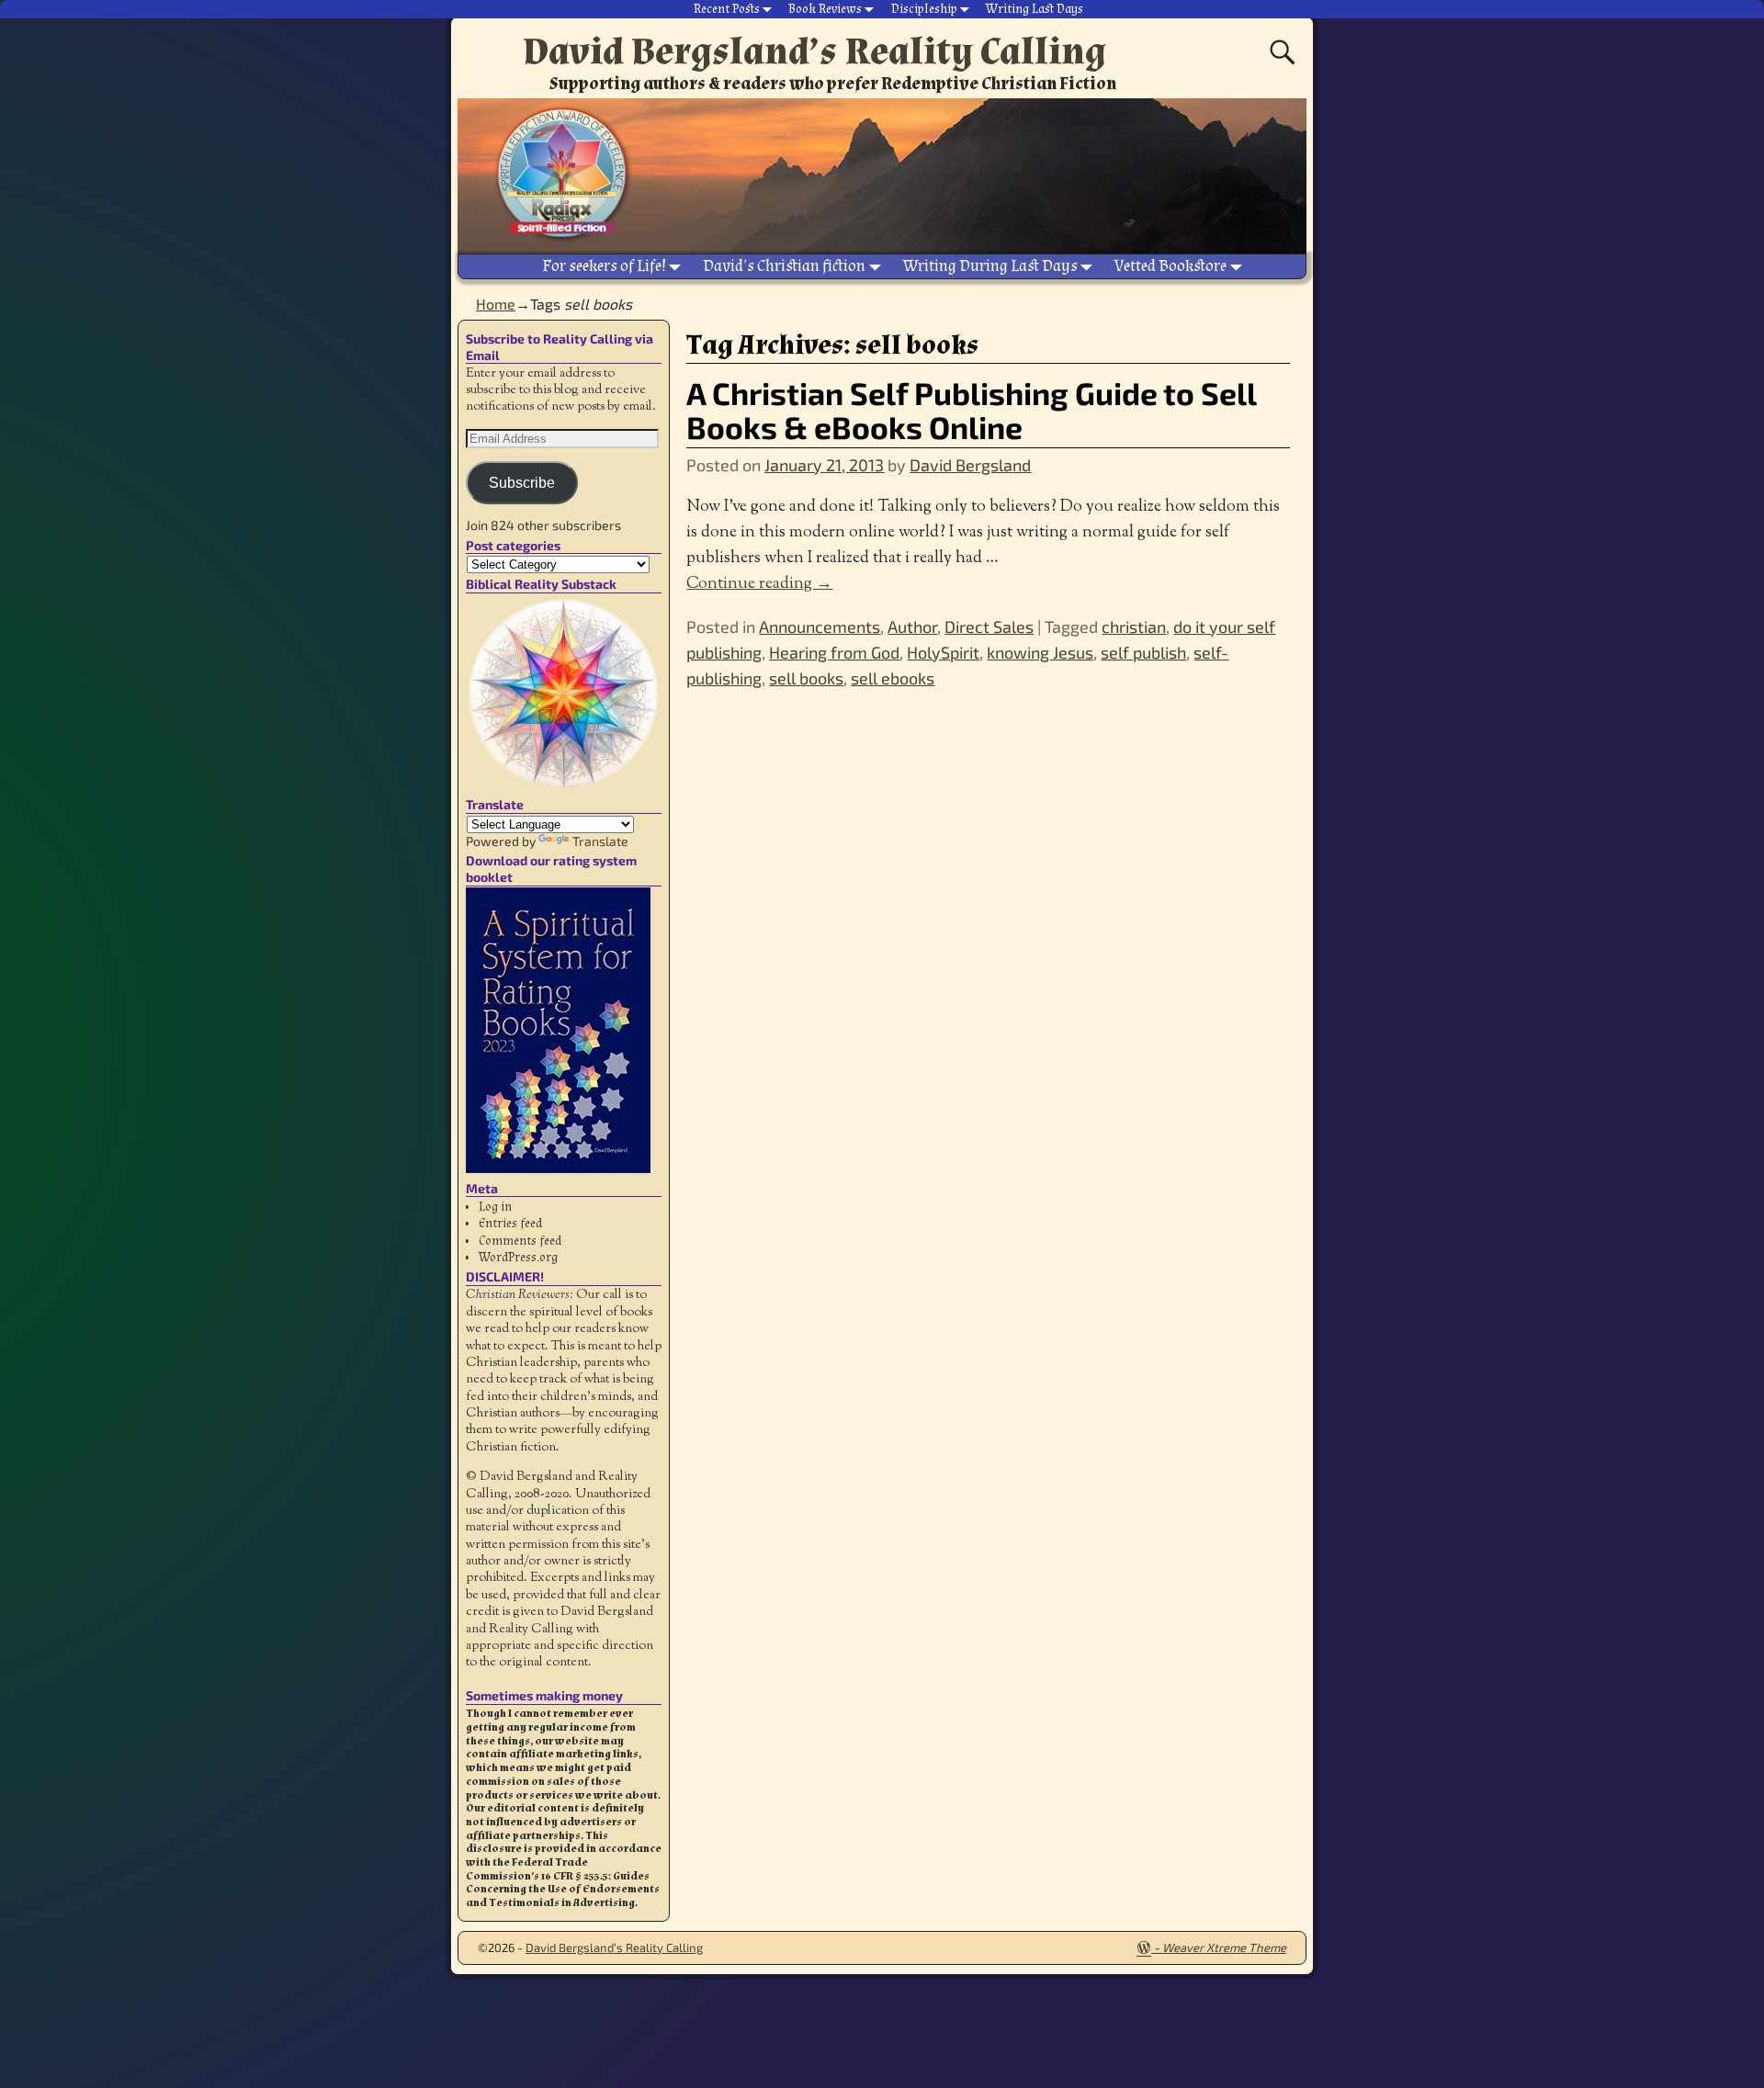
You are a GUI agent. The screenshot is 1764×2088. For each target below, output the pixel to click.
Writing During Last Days (990, 266)
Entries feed (510, 1224)
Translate (600, 841)
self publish (1143, 652)
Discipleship (924, 9)
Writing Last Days (1035, 9)
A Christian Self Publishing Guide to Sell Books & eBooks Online (971, 410)
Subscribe (522, 483)
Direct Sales (989, 626)
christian (1134, 626)
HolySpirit (943, 652)
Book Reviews (825, 9)
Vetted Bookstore (1170, 266)
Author (912, 626)
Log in (495, 1207)
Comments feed (520, 1241)
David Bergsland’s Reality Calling (814, 51)
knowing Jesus (1040, 652)
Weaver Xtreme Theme (1224, 1947)
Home (496, 304)
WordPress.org (518, 1258)
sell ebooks (893, 678)
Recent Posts (727, 9)
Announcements (820, 626)
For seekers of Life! (604, 266)
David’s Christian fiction (784, 266)
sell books (806, 678)
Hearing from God (834, 652)
